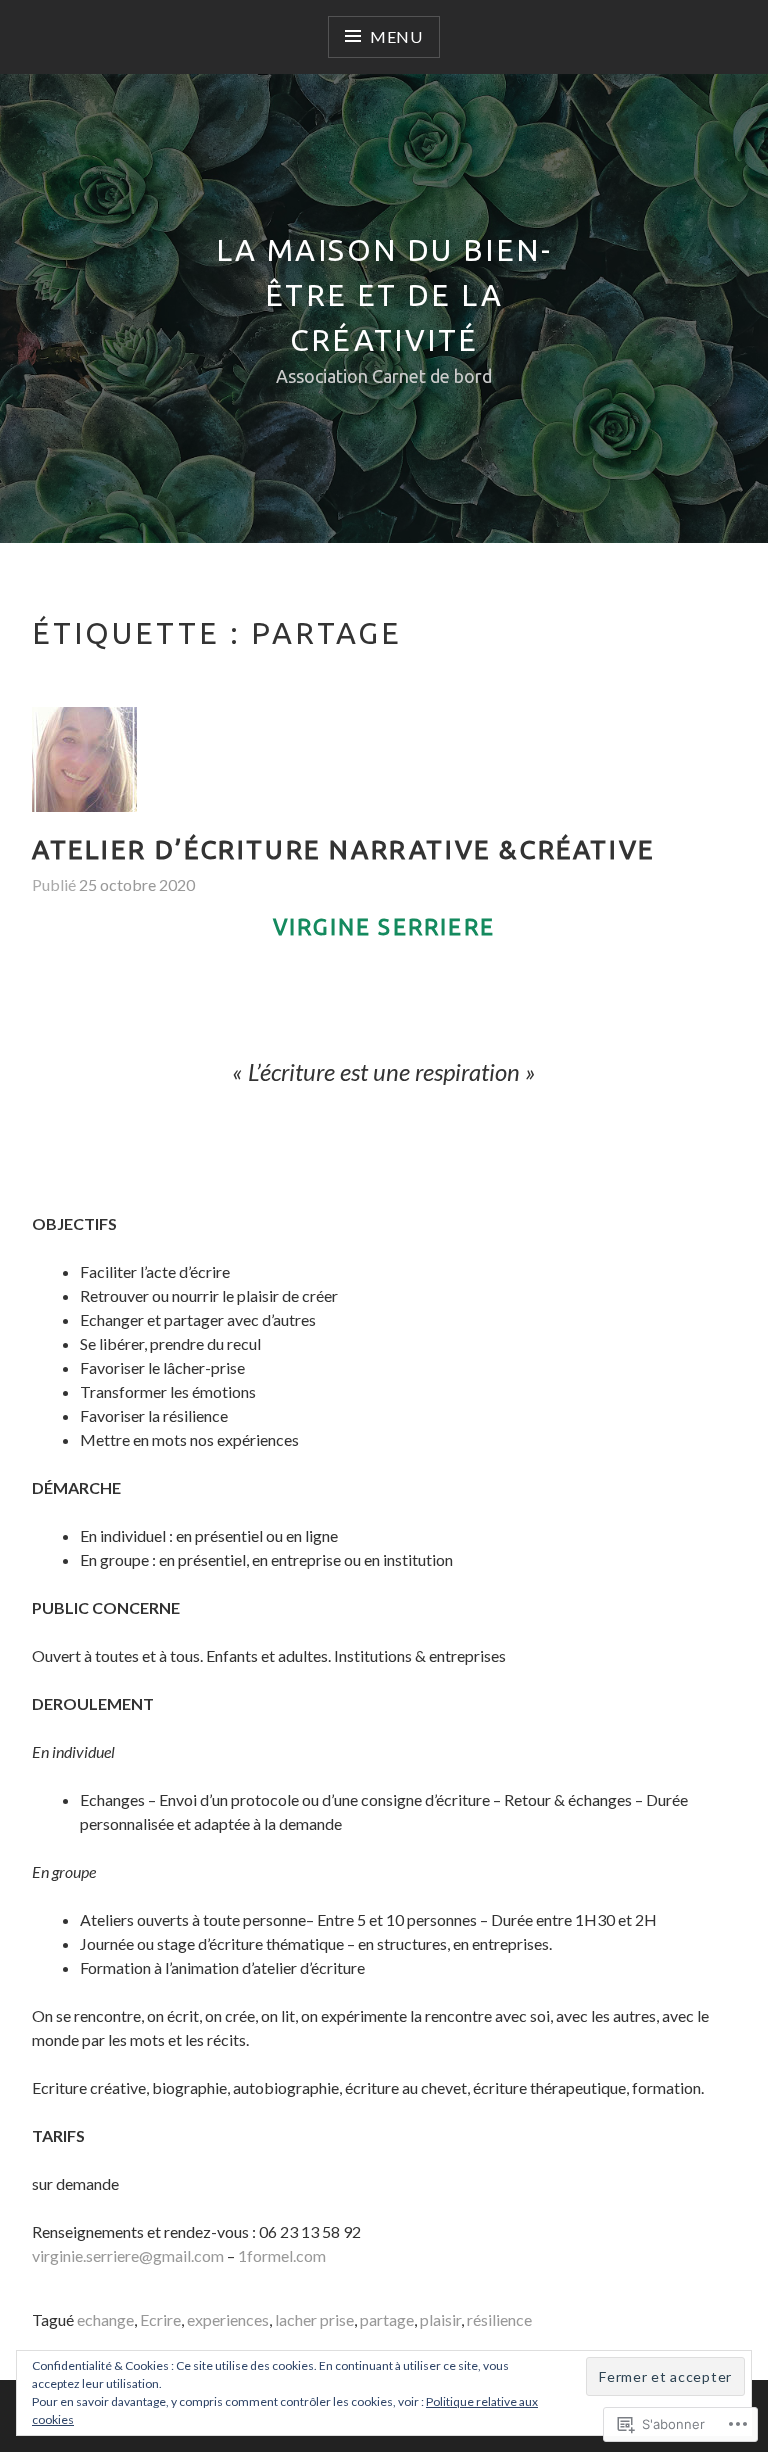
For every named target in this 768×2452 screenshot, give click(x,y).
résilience (499, 2319)
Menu (396, 36)
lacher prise (314, 2319)
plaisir (440, 2319)
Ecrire (160, 2319)
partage (387, 2319)
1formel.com (282, 2255)
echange (105, 2319)
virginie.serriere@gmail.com (128, 2255)
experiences (228, 2319)
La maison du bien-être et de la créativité (384, 295)
